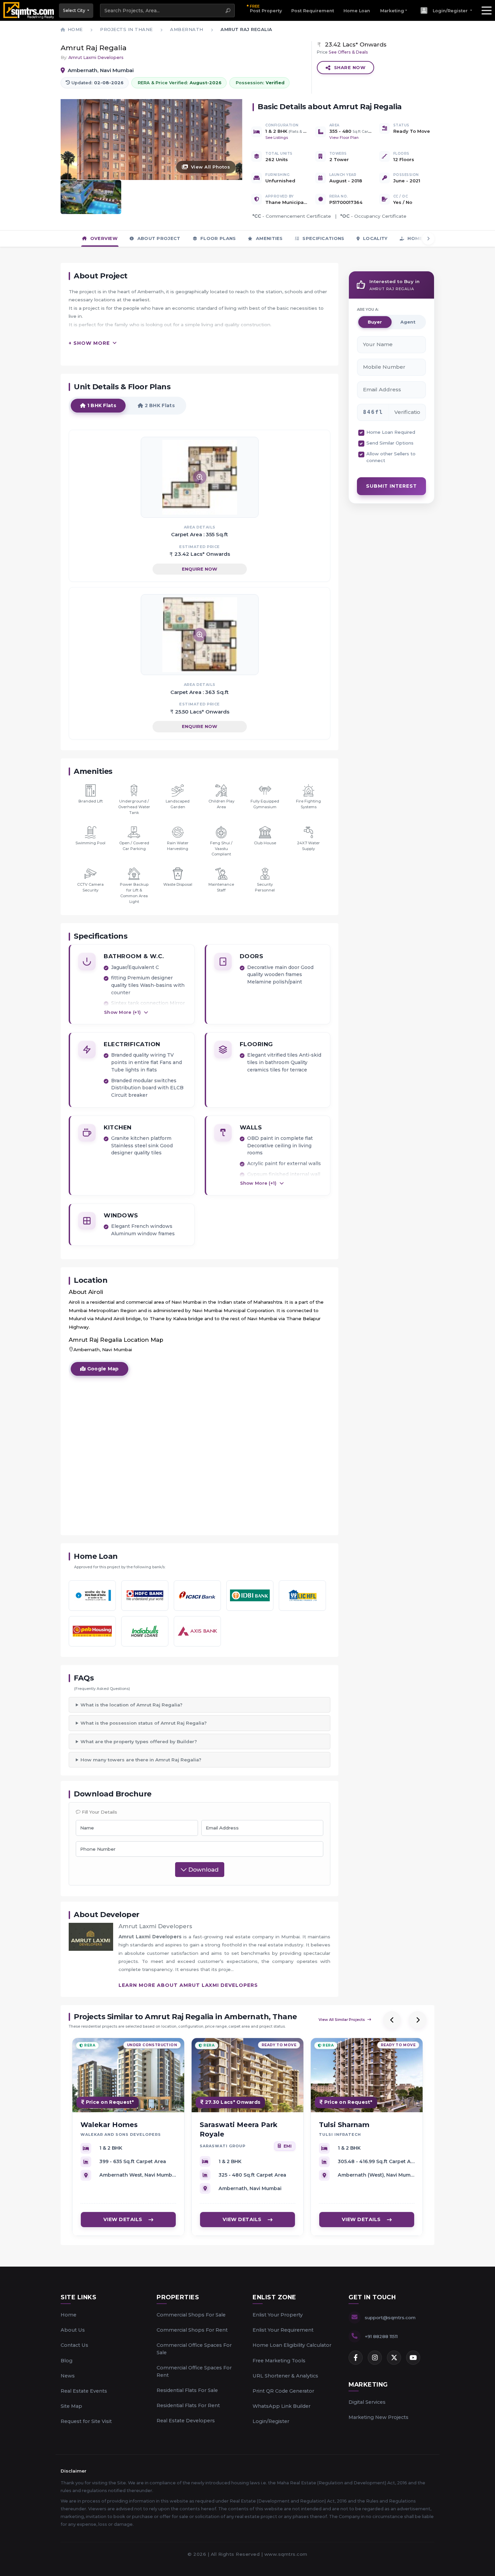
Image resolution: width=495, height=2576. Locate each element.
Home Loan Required (391, 432)
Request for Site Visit (86, 2421)
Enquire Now (200, 569)
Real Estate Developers (186, 2421)
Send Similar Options (390, 443)
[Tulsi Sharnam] (367, 2075)
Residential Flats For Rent (188, 2405)
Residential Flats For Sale (187, 2390)
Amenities (269, 238)
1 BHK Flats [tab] (101, 405)
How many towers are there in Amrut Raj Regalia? (141, 1760)
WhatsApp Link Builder (282, 2406)
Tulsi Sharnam (344, 2125)
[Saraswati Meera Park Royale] (247, 2075)
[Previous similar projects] (392, 2020)
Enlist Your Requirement (283, 2330)
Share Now (350, 67)
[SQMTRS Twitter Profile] (394, 2358)
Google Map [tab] (102, 1369)
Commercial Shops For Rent (192, 2330)
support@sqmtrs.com (390, 2317)
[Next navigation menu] (428, 239)
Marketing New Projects (378, 2417)
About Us (73, 2330)
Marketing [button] (392, 11)
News (68, 2376)
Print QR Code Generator (283, 2391)
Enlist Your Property (278, 2315)
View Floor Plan (344, 138)
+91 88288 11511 (381, 2336)
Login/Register (271, 2421)
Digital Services (367, 2402)
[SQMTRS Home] (29, 10)
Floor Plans (218, 238)
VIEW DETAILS (123, 2220)
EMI (288, 2146)
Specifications (323, 238)
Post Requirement (313, 11)
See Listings (277, 138)
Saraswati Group (223, 2146)
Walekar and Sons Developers (121, 2135)
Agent (408, 322)
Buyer (375, 322)
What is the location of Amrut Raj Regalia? (131, 1705)
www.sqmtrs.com (286, 2554)
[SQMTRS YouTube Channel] (413, 2358)
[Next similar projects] (418, 2020)
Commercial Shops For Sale (191, 2315)
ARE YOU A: (368, 309)
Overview (103, 238)
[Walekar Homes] (128, 2075)
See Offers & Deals (348, 52)
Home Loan (357, 11)
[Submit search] (228, 10)
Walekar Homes (109, 2125)
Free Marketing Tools (279, 2361)
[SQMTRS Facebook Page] (356, 2358)
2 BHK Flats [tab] (159, 405)
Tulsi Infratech (340, 2135)
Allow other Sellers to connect (391, 457)
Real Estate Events (84, 2391)
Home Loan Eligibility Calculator (292, 2345)
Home (69, 2315)
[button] (446, 10)
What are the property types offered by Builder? (139, 1741)
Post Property (266, 8)
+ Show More (89, 343)
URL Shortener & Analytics (285, 2376)
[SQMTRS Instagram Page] (375, 2358)
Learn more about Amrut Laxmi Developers (188, 1985)
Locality (375, 238)
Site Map (71, 2406)
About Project (158, 238)
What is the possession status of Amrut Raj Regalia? (144, 1723)
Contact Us (74, 2345)
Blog (67, 2361)
